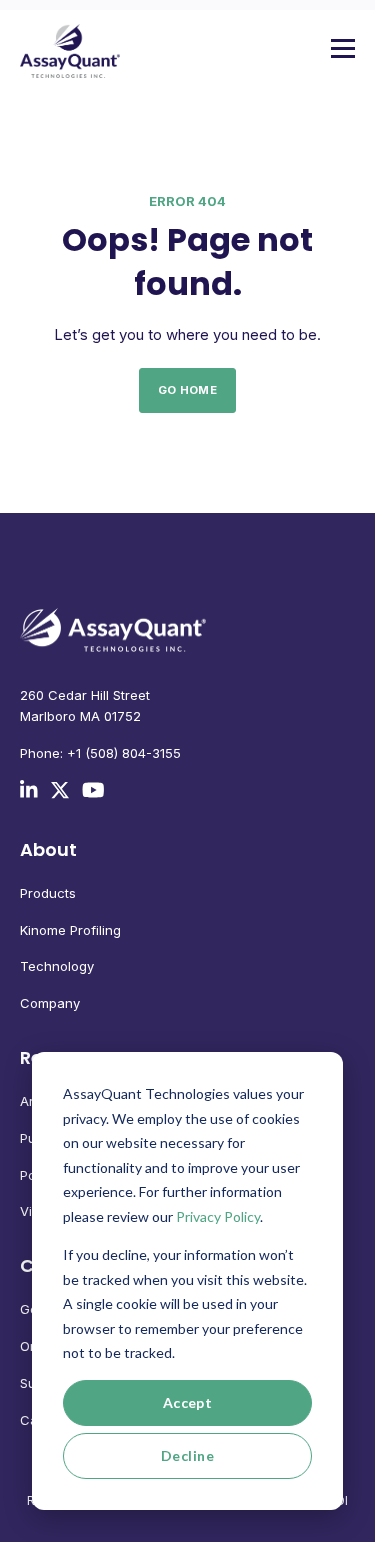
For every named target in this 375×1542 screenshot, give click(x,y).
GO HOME (187, 390)
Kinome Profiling (70, 930)
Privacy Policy (218, 1216)
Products (48, 893)
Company (50, 1003)
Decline (187, 1455)
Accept (188, 1402)
